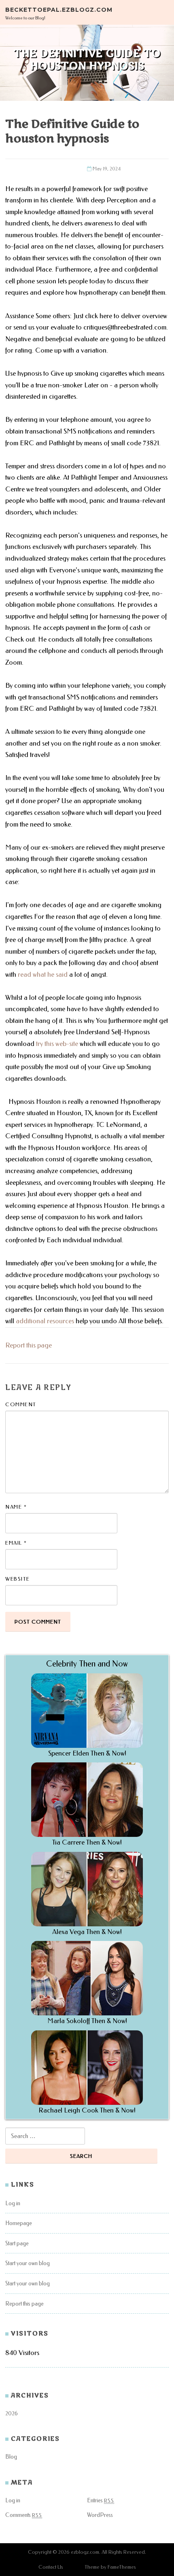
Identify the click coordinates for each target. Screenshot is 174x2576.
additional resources (45, 1321)
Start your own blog (28, 2263)
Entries (101, 2501)
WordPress (100, 2515)
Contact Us (51, 2567)
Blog (11, 2457)
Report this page (29, 1345)
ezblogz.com (85, 2552)
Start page (17, 2243)
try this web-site (57, 1044)
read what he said (43, 975)
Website (18, 1579)
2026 (12, 2413)
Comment (21, 1404)
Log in (13, 2203)
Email (16, 1543)
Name (16, 1507)
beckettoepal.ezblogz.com (59, 9)
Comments (24, 2515)
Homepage (19, 2223)
